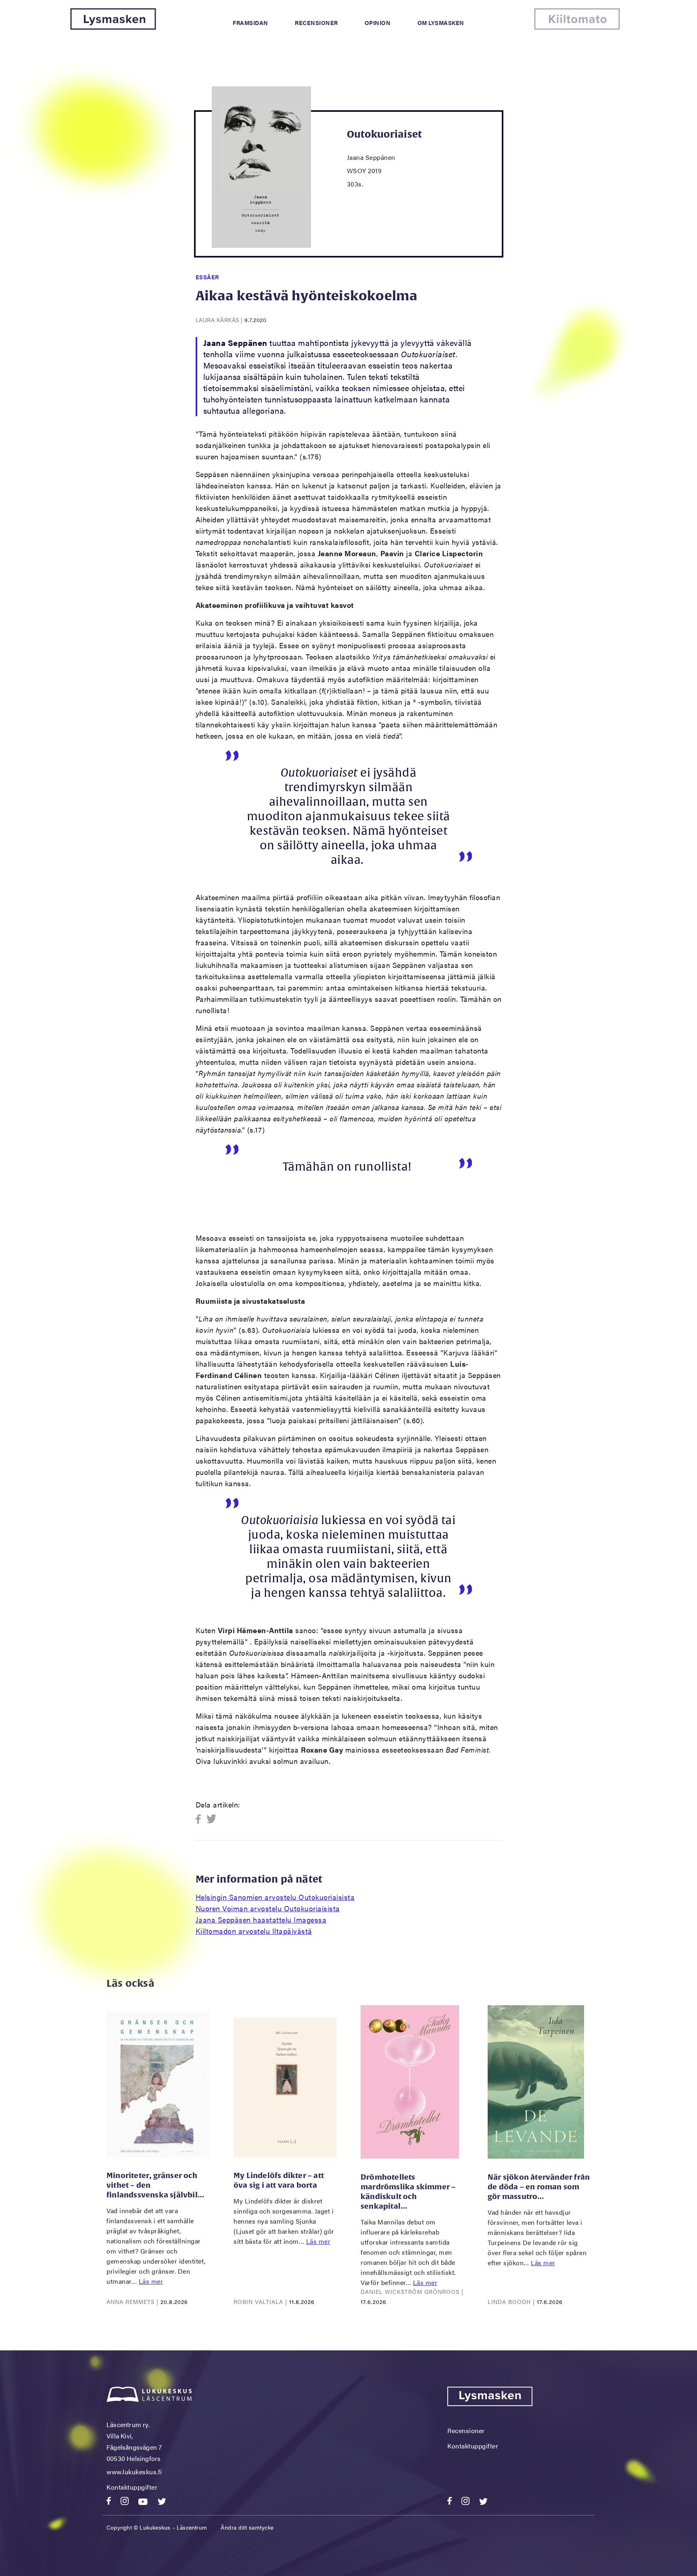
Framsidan (250, 23)
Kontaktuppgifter (132, 2487)
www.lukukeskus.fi (134, 2472)
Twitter (212, 1819)
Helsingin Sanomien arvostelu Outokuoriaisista (275, 1897)
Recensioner (316, 23)
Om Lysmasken (441, 23)
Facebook (201, 1819)
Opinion (378, 23)
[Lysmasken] (113, 27)
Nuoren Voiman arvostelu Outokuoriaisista (268, 1908)
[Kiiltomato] (577, 27)
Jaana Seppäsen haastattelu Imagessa (261, 1919)
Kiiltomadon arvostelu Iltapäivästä (254, 1931)
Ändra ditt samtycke (247, 2527)
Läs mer (151, 2281)
